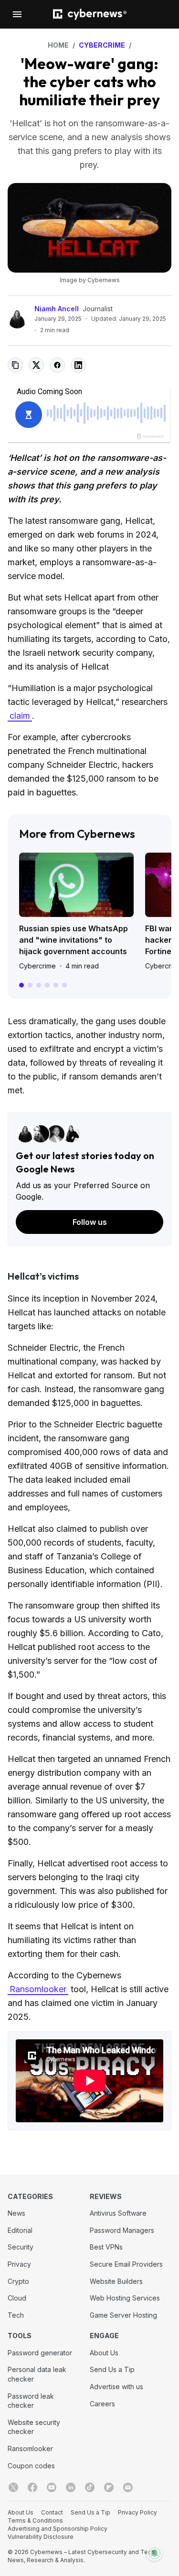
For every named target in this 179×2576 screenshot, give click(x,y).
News (16, 2213)
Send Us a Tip (112, 2369)
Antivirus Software (118, 2213)
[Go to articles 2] (30, 985)
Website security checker (34, 2427)
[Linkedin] (71, 2487)
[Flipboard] (109, 2487)
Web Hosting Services (125, 2298)
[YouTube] (52, 2487)
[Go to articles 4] (47, 985)
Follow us (90, 1222)
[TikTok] (90, 2487)
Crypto (18, 2281)
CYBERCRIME (102, 45)
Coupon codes (31, 2466)
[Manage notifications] (155, 2553)
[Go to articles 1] (21, 985)
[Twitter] (13, 2487)
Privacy (19, 2264)
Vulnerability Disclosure (41, 2537)
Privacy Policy (137, 2512)
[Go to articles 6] (64, 985)
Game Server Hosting (123, 2315)
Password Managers (122, 2230)
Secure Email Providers (126, 2264)
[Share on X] (36, 365)
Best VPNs (106, 2247)
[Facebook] (32, 2487)
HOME (58, 45)
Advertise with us (116, 2387)
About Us (104, 2353)
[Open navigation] (17, 14)
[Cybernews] (90, 15)
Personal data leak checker (37, 2374)
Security (21, 2247)
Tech (16, 2315)
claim (20, 716)
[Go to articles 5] (56, 985)
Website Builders (116, 2281)
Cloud (17, 2298)
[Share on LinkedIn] (78, 365)
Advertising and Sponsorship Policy (58, 2529)
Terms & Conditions (35, 2520)
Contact (52, 2512)
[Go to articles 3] (39, 985)
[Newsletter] (128, 2487)
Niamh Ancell (57, 309)
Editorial (20, 2230)
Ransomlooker (38, 1989)
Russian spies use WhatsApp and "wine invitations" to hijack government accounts (74, 940)
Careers (102, 2404)
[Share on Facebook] (57, 365)
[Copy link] (15, 365)
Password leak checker (31, 2401)
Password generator (40, 2353)
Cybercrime (37, 966)
